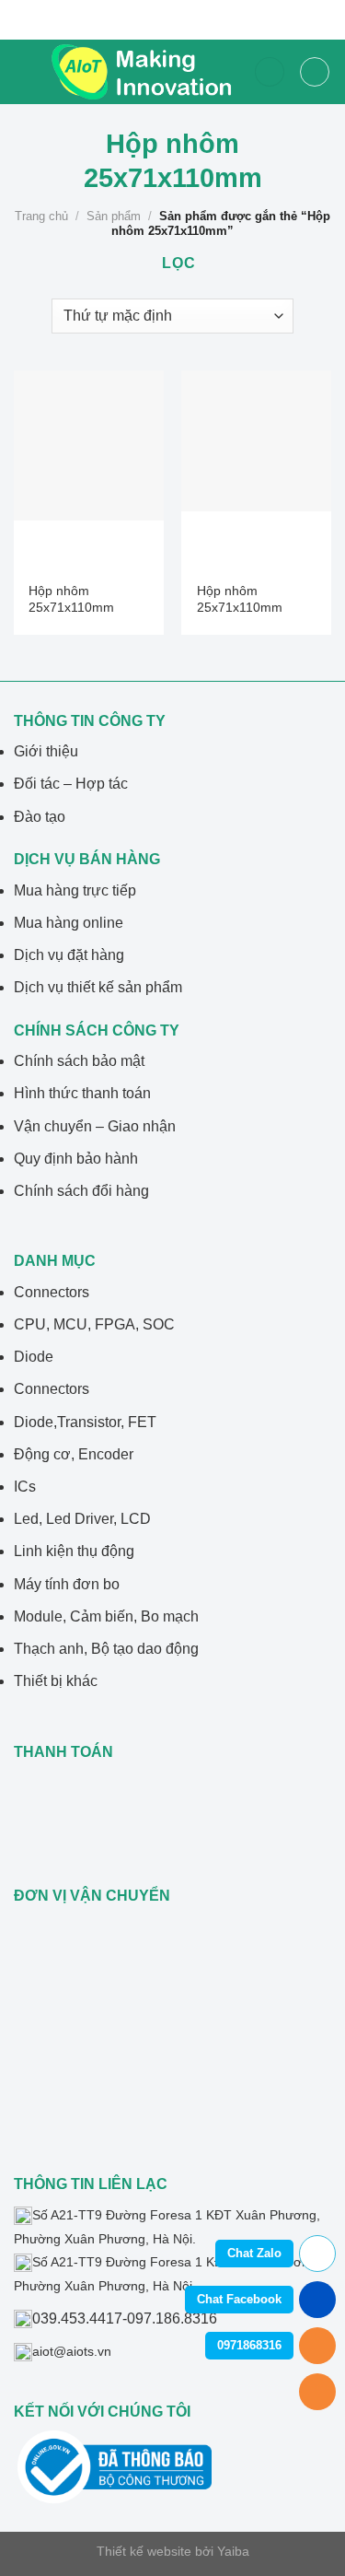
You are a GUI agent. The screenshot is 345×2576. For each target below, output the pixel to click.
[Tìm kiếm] (270, 72)
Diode (34, 1357)
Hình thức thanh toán (82, 1093)
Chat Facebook (239, 2299)
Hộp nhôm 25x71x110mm (71, 599)
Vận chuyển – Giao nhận (95, 1126)
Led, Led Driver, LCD (82, 1519)
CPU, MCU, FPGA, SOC (94, 1324)
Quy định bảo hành (76, 1159)
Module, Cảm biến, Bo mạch (106, 1616)
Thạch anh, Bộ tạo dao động (106, 1649)
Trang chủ (41, 216)
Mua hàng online (69, 923)
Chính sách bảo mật (79, 1061)
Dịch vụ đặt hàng (69, 955)
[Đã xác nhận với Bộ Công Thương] (115, 2467)
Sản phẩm (114, 216)
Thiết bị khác (56, 1681)
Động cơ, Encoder (74, 1454)
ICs (25, 1487)
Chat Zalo (254, 2253)
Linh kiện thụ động (74, 1551)
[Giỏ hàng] (315, 72)
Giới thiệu (46, 751)
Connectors (52, 1292)
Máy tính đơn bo (67, 1584)
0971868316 (249, 2345)
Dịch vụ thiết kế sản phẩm (98, 987)
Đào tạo (40, 817)
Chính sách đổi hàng (81, 1191)
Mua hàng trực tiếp (75, 890)
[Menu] (25, 72)
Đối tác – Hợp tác (71, 784)
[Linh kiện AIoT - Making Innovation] (145, 72)
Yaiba (233, 2551)
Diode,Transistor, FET (85, 1422)
